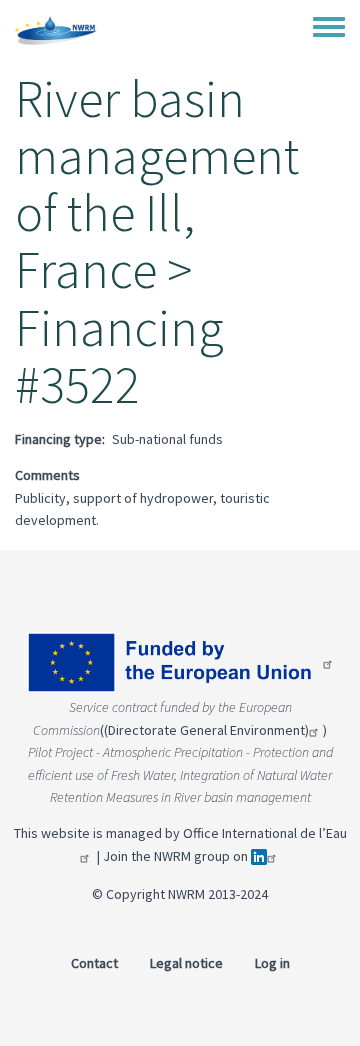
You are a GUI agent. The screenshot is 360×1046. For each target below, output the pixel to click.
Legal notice (186, 963)
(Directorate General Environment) (206, 730)
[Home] (56, 30)
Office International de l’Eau (265, 833)
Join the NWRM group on (177, 856)
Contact (94, 963)
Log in (272, 963)
